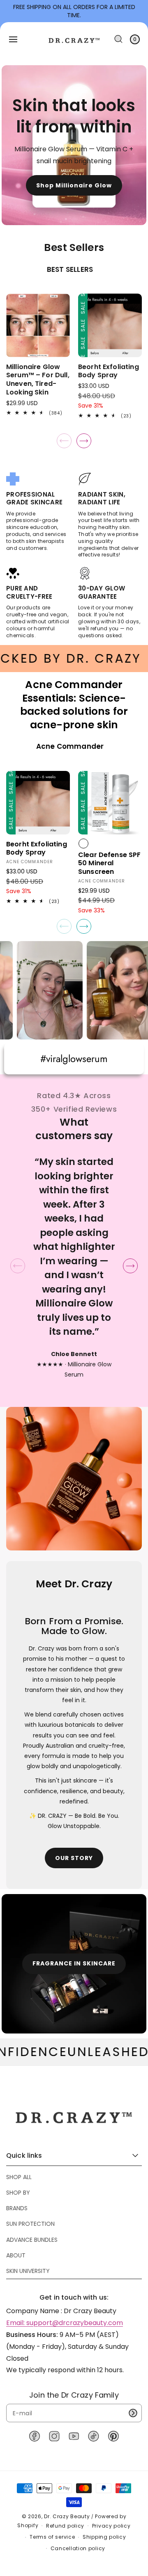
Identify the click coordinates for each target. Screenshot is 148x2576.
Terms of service (52, 2537)
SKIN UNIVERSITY (28, 2271)
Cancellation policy (78, 2548)
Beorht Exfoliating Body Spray (109, 372)
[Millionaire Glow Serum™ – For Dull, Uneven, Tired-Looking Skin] (38, 325)
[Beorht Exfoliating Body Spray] (110, 325)
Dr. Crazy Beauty (67, 2516)
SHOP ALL (19, 2177)
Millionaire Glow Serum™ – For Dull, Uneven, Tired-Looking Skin (38, 380)
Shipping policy (104, 2537)
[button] (13, 39)
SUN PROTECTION (30, 2224)
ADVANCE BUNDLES (32, 2240)
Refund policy (65, 2526)
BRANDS (17, 2208)
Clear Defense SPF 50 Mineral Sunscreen (110, 864)
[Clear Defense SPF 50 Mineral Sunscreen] (110, 803)
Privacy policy (111, 2526)
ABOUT (16, 2255)
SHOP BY (18, 2193)
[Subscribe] (133, 2413)
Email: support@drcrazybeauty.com (65, 2323)
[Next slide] (84, 441)
